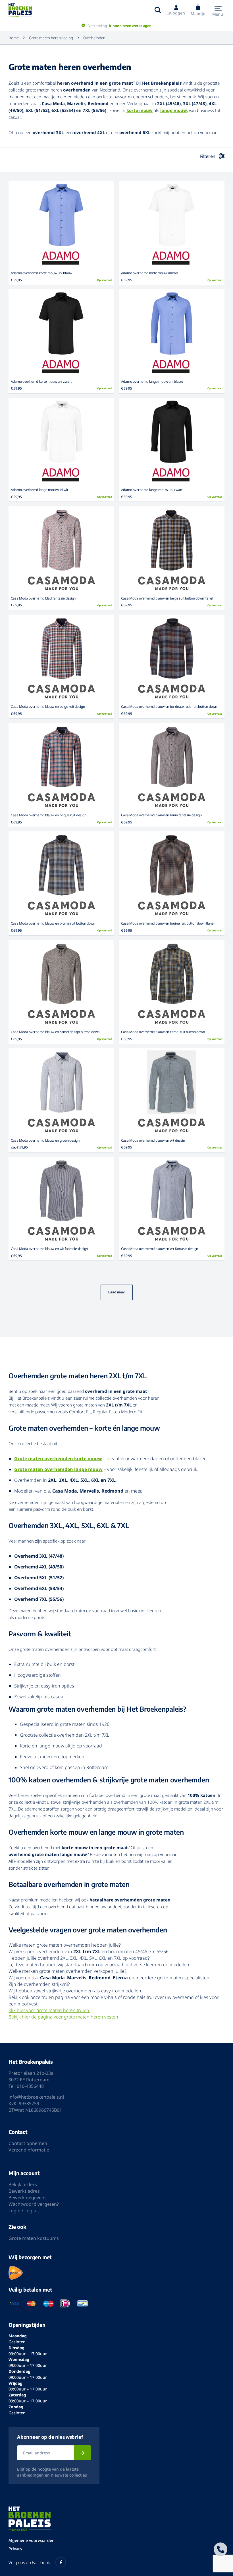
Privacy (15, 2549)
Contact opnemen (28, 2143)
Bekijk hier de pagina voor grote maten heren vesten (63, 2017)
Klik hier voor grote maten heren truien (49, 2010)
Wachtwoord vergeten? (34, 2204)
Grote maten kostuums (34, 2238)
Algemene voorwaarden (32, 2540)
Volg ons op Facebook (29, 2562)
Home (14, 38)
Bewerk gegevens (28, 2198)
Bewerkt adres (24, 2191)
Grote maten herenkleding (51, 38)
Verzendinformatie (29, 2150)
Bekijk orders (23, 2184)
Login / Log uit (24, 2211)
